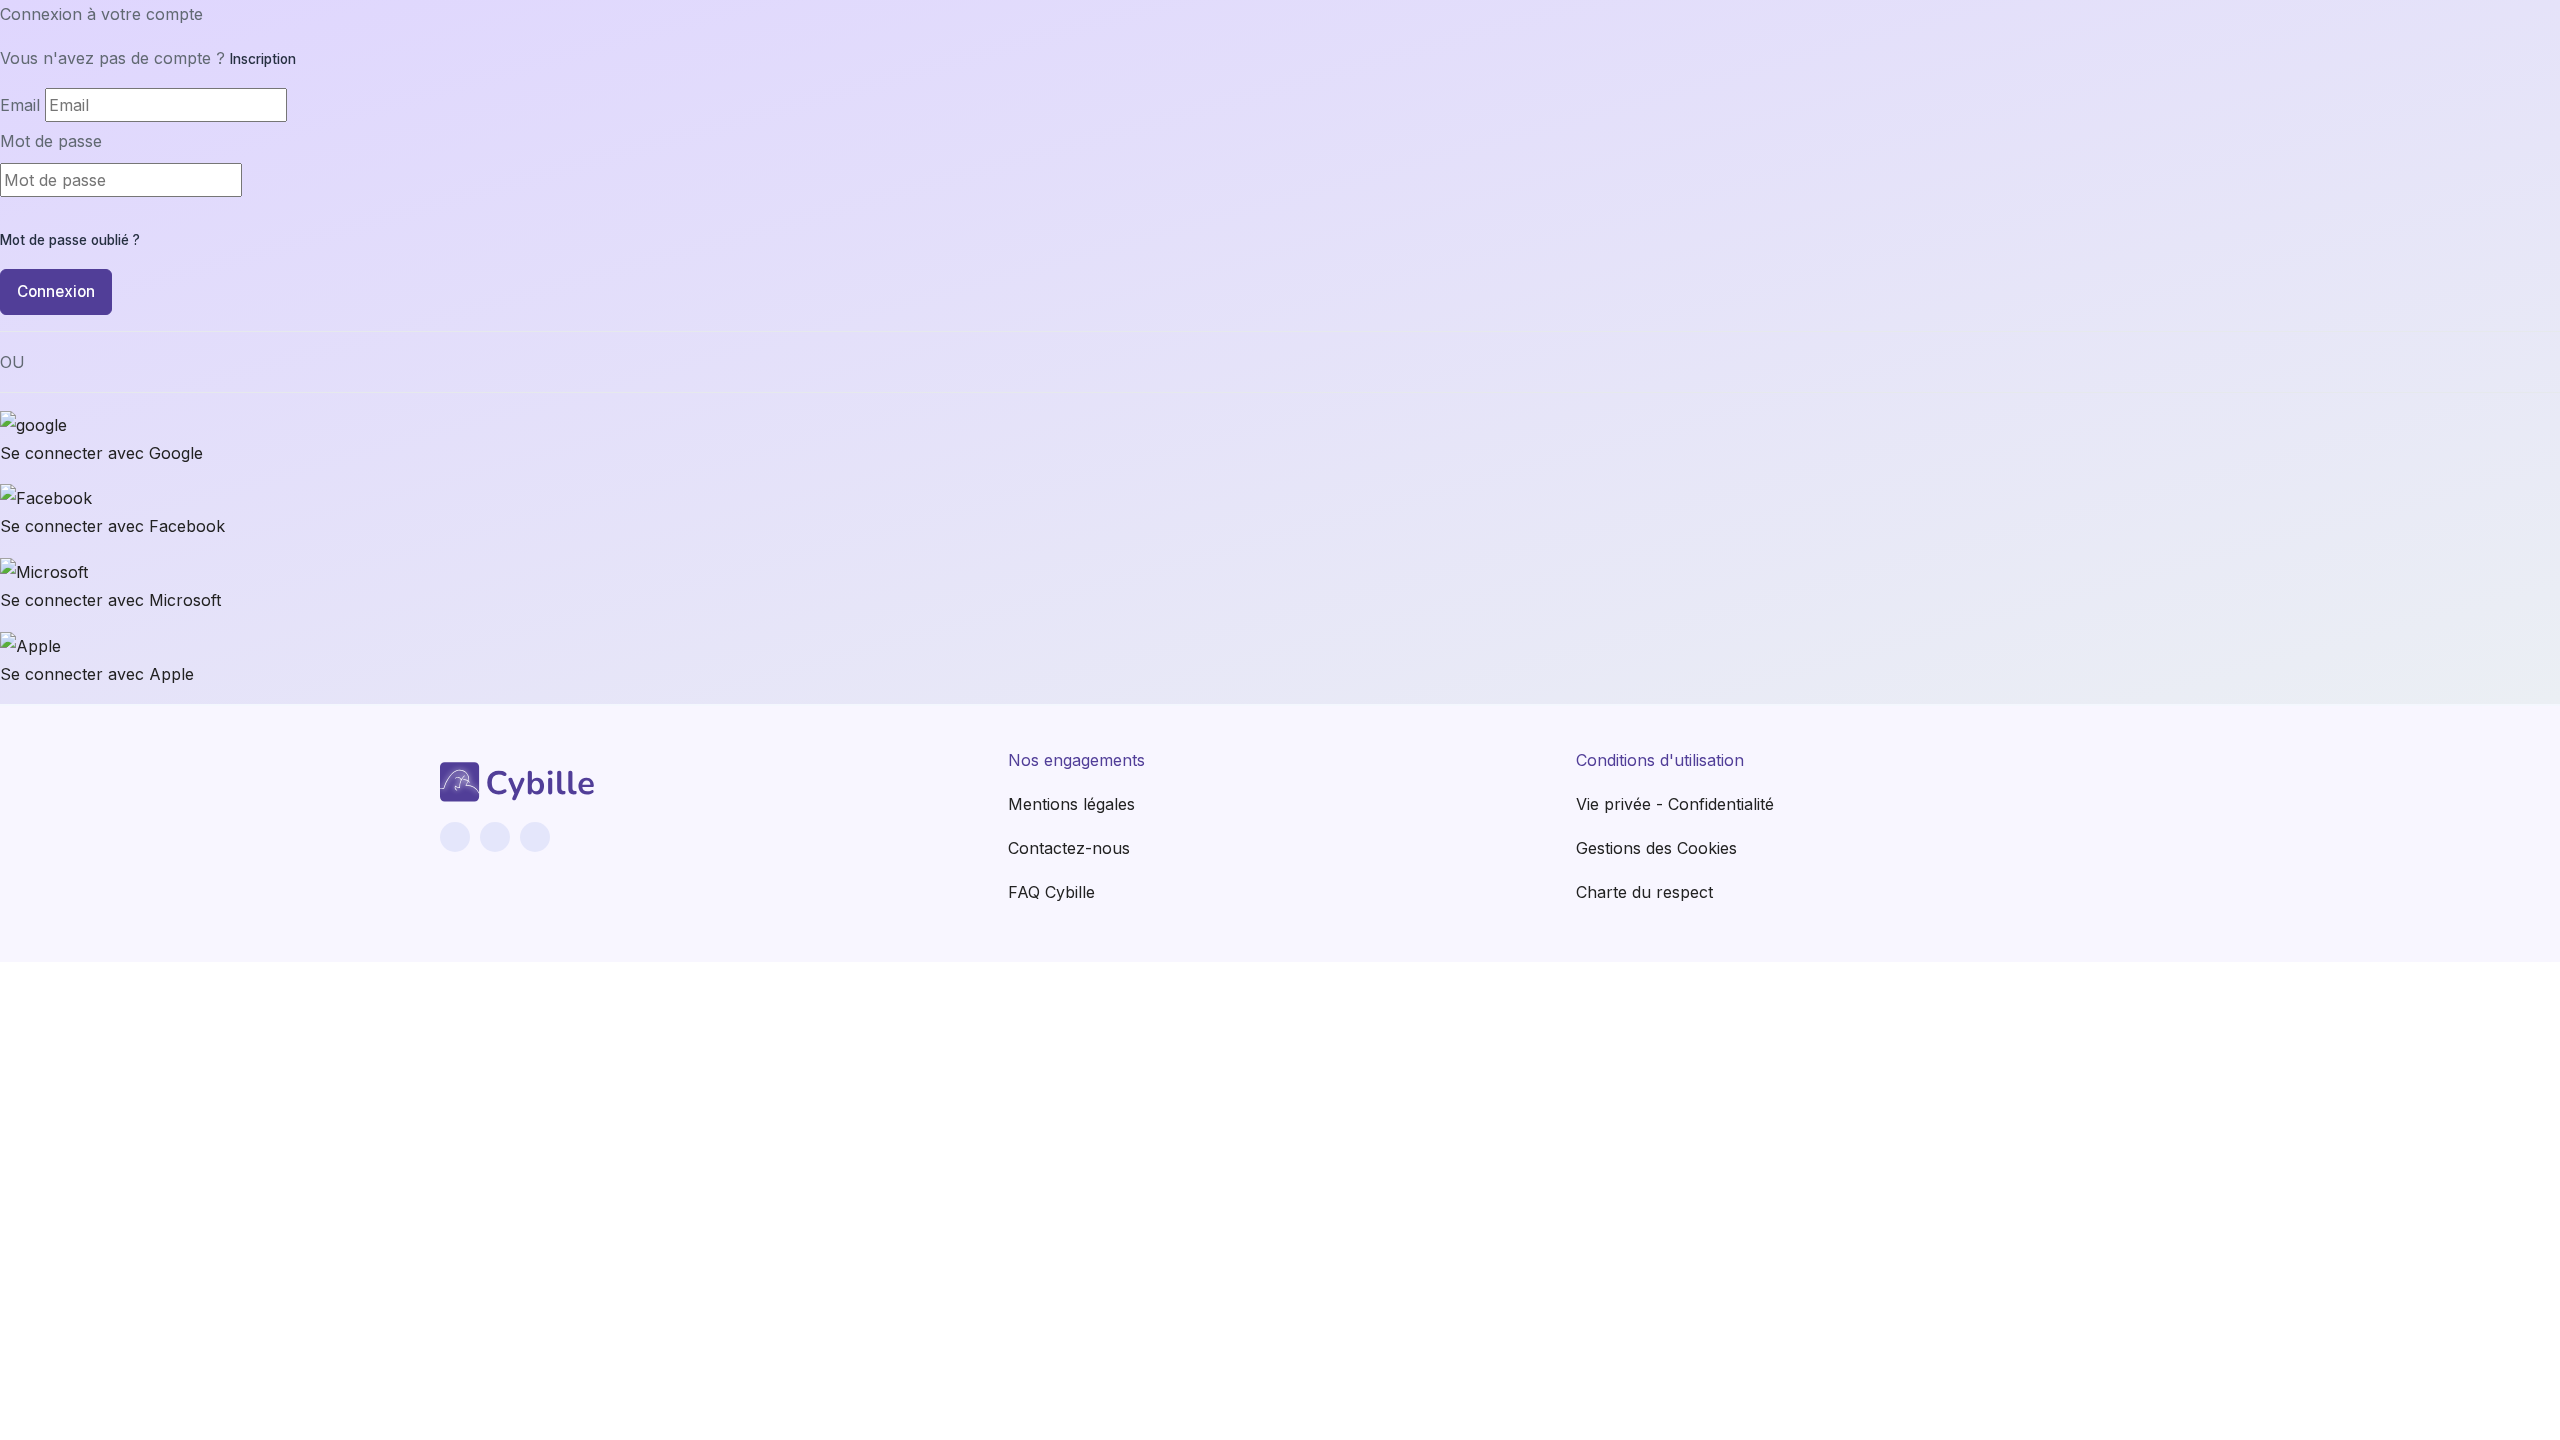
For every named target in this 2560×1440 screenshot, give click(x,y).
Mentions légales (1071, 804)
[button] (1280, 440)
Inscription (263, 59)
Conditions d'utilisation (1660, 760)
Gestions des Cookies (1656, 848)
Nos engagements (1076, 760)
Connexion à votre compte (101, 14)
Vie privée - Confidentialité (1675, 804)
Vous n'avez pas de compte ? (148, 58)
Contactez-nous (1069, 848)
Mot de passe (51, 141)
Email (20, 105)
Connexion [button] (56, 291)
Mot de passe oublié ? (70, 240)
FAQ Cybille (1051, 892)
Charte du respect (1644, 892)
